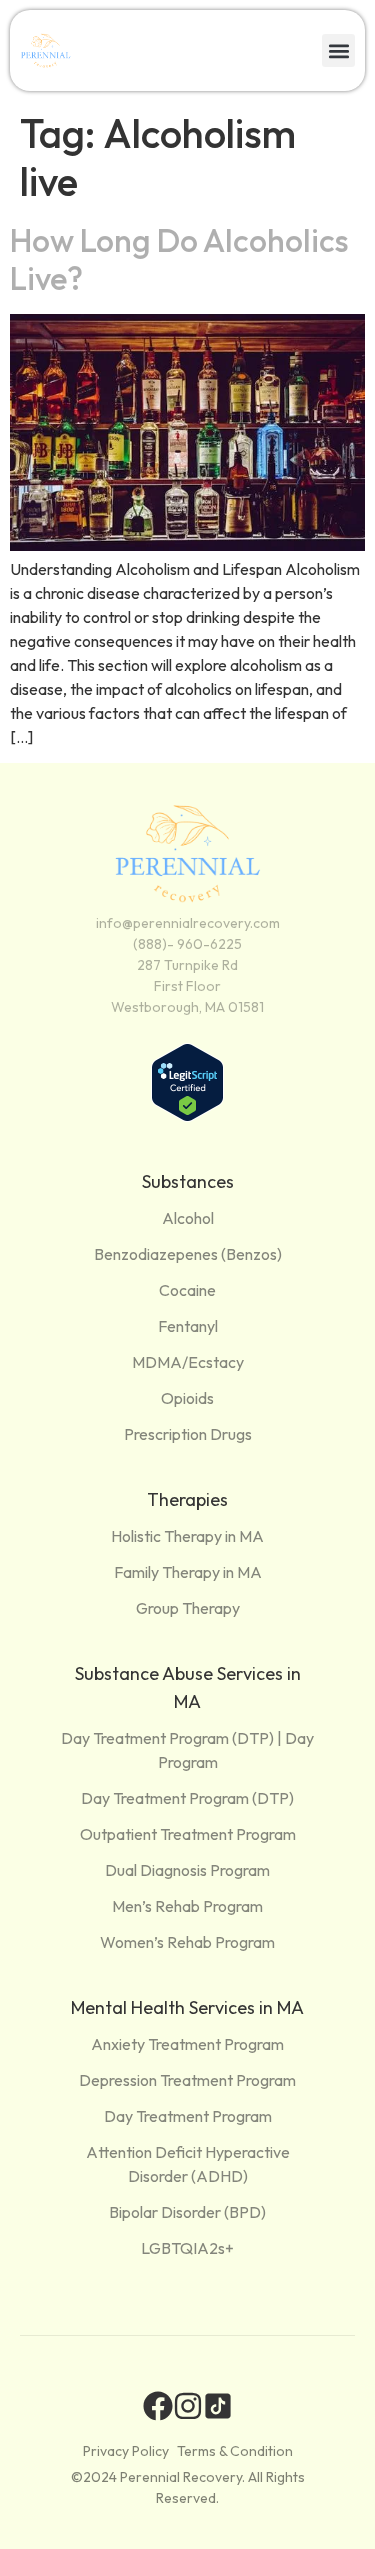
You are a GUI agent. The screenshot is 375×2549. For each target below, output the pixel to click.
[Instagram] (188, 2406)
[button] (338, 50)
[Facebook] (158, 2406)
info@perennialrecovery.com (188, 923)
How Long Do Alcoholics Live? (179, 259)
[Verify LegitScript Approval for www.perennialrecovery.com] (187, 1116)
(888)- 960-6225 (187, 944)
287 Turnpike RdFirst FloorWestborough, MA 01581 (187, 986)
